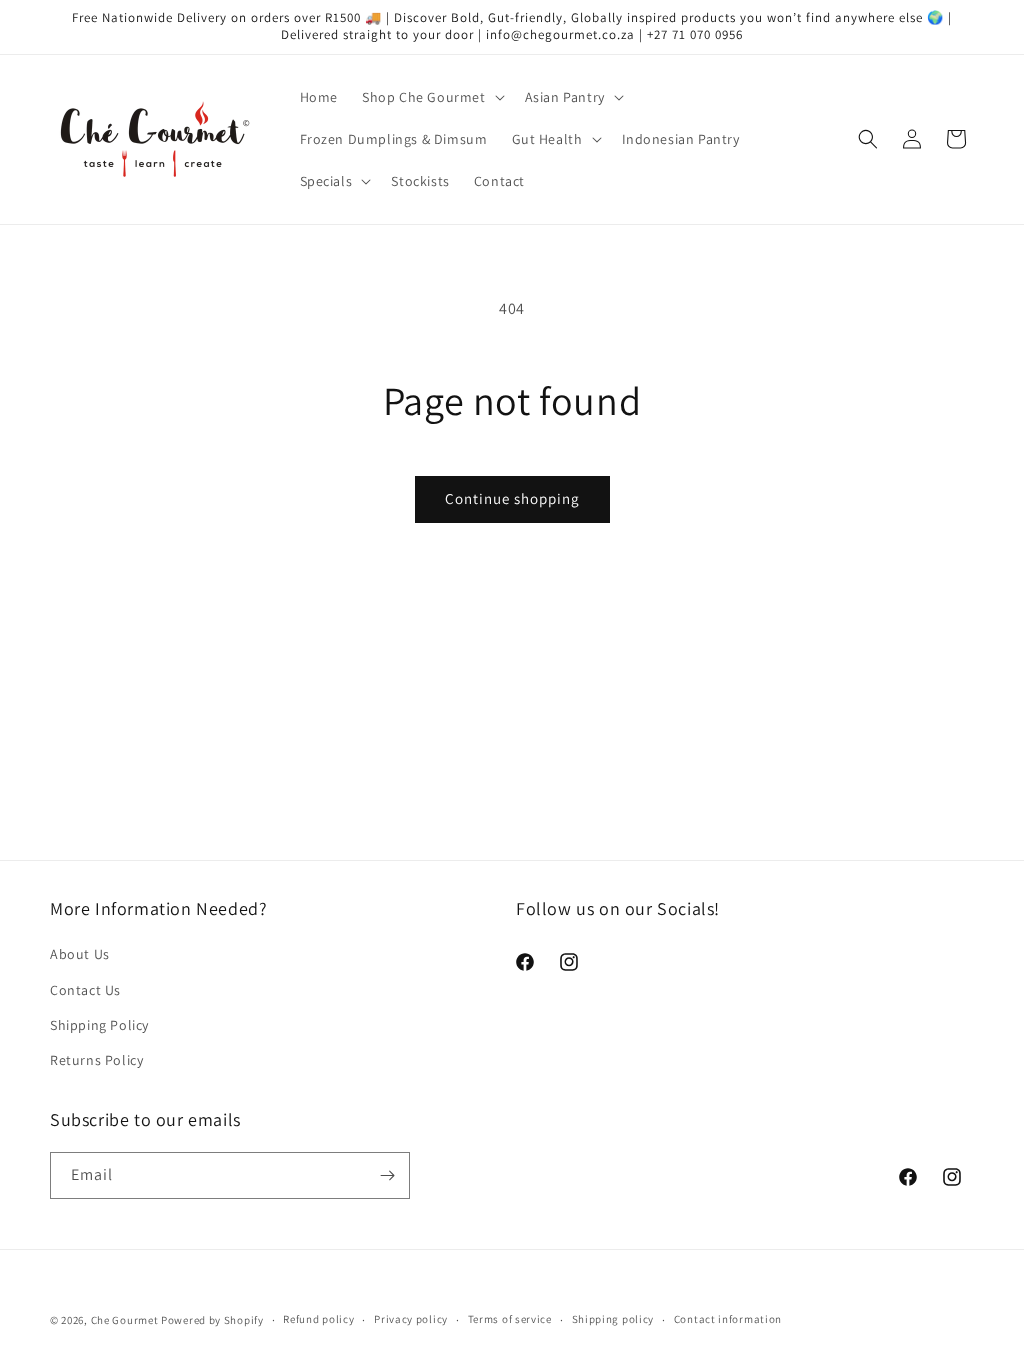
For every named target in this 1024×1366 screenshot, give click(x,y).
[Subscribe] (387, 1175)
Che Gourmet (125, 1320)
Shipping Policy (99, 1025)
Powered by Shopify (212, 1320)
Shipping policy (613, 1319)
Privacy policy (411, 1319)
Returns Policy (96, 1060)
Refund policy (318, 1319)
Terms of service (510, 1319)
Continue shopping (512, 498)
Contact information (728, 1319)
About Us (80, 954)
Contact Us (85, 990)
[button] (431, 97)
